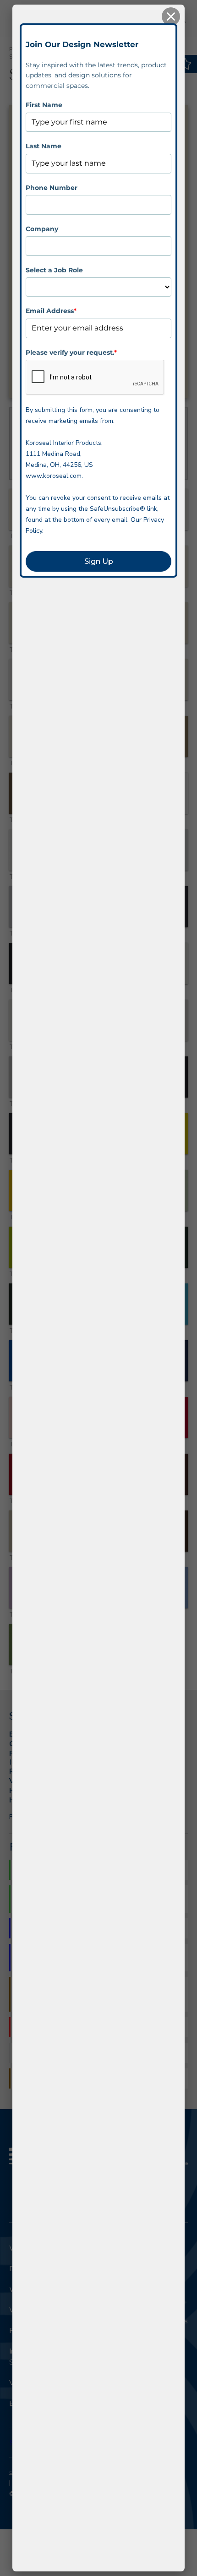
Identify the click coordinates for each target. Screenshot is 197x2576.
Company (42, 229)
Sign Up (99, 561)
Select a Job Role (54, 270)
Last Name (44, 146)
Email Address (51, 311)
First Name (44, 105)
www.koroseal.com (54, 476)
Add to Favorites (186, 64)
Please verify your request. (71, 352)
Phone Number (52, 188)
